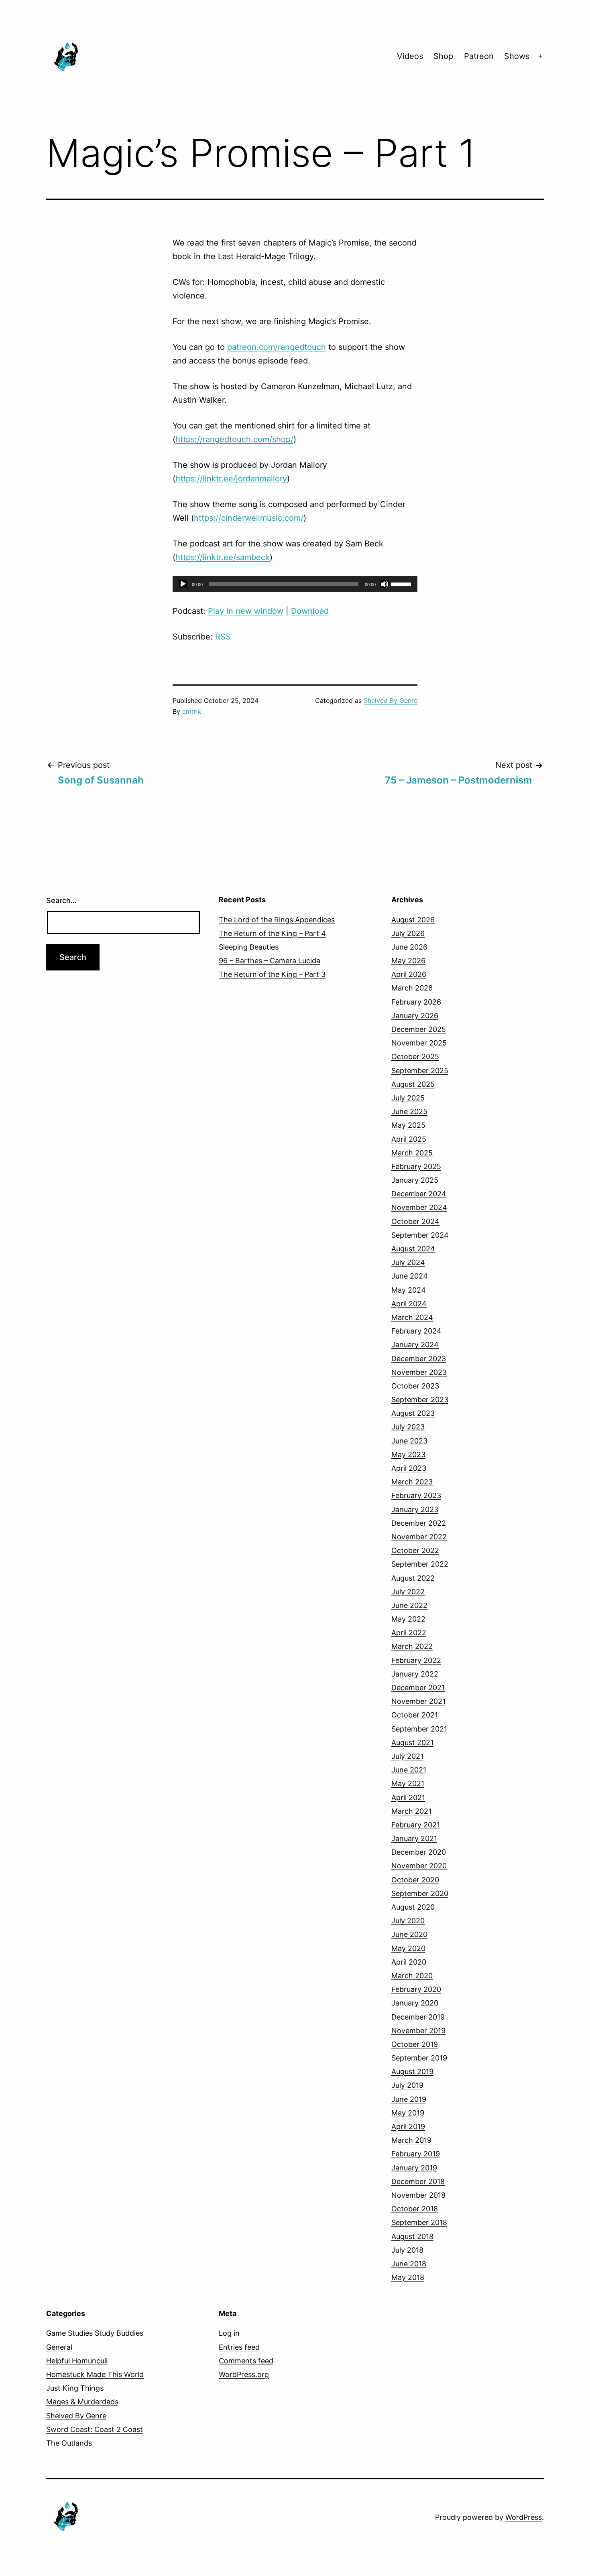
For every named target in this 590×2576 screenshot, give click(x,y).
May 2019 (408, 2113)
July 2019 (407, 2085)
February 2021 (416, 1825)
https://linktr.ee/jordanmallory (231, 479)
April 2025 (409, 1139)
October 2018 (415, 2209)
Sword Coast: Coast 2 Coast (95, 2429)
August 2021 (412, 1743)
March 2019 (411, 2140)
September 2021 (419, 1729)
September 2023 (420, 1400)
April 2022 (409, 1633)
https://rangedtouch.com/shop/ (234, 439)
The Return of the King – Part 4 (272, 933)
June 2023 (409, 1441)
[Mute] (385, 584)
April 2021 (408, 1798)
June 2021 (409, 1770)
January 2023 (415, 1509)
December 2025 (419, 1029)
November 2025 (419, 1043)
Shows (517, 56)
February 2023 (416, 1495)
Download (310, 611)
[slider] (402, 583)
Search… (61, 900)
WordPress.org (244, 2374)
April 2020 (409, 1962)
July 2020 (408, 1921)
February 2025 (416, 1166)
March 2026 (412, 988)
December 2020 (419, 1852)
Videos (410, 56)
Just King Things (75, 2388)
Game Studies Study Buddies (95, 2333)
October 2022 (415, 1550)
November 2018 (418, 2195)
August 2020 (413, 1907)
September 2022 (420, 1564)
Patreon (479, 56)
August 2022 (413, 1578)
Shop (443, 56)
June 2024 (410, 1276)
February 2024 (416, 1331)
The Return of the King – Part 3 (272, 974)
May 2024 (409, 1290)
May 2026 (408, 961)
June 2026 (409, 947)
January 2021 (414, 1838)
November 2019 (418, 2031)
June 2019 (409, 2099)
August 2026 (413, 920)
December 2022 (419, 1523)
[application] (295, 584)
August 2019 (412, 2072)
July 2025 (408, 1098)
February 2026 (416, 1002)
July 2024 (408, 1262)
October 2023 (415, 1386)
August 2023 (413, 1413)
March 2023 (412, 1482)
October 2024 (415, 1221)
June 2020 (409, 1934)
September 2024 (420, 1235)
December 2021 (418, 1688)
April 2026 (409, 974)
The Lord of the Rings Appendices (277, 920)
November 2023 (419, 1372)
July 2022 (408, 1592)
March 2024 (412, 1317)
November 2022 (419, 1537)
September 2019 (419, 2058)
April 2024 (409, 1304)
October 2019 (415, 2044)
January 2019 (414, 2168)
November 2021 (418, 1701)
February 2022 (416, 1660)
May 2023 (408, 1454)
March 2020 (412, 1976)
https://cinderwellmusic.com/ (249, 518)
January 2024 (415, 1345)
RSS (223, 637)
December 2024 (419, 1194)
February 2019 (416, 2154)
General (59, 2347)
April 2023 (409, 1468)
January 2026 (415, 1016)
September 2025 (420, 1071)
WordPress (524, 2517)
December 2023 (419, 1359)
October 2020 (415, 1880)
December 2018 (418, 2181)
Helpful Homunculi (77, 2361)
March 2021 (411, 1811)
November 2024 (419, 1207)
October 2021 (415, 1715)
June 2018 (409, 2264)
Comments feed (246, 2361)
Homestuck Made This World (95, 2374)
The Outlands (69, 2443)
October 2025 (415, 1057)
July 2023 (408, 1427)
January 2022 (415, 1674)
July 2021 (407, 1756)
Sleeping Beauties (249, 947)
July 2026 (408, 933)
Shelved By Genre (391, 700)
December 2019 (418, 2017)
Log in (229, 2333)
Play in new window (246, 611)
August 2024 (413, 1249)
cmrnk (192, 711)
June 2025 (409, 1111)
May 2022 (408, 1619)
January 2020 (415, 2003)
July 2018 (407, 2250)
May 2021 (408, 1783)
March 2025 (412, 1153)
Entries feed (239, 2347)
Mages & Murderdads (82, 2402)
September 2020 (420, 1893)
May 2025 (408, 1125)
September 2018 (419, 2222)
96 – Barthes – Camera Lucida (270, 961)
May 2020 (408, 1948)
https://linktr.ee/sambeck (223, 557)
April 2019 (408, 2126)
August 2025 (413, 1084)
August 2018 (412, 2236)
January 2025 (415, 1180)
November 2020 (419, 1866)
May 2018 (408, 2277)
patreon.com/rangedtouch (277, 347)
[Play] (183, 584)
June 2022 (409, 1605)
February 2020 (416, 1989)
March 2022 (412, 1646)
